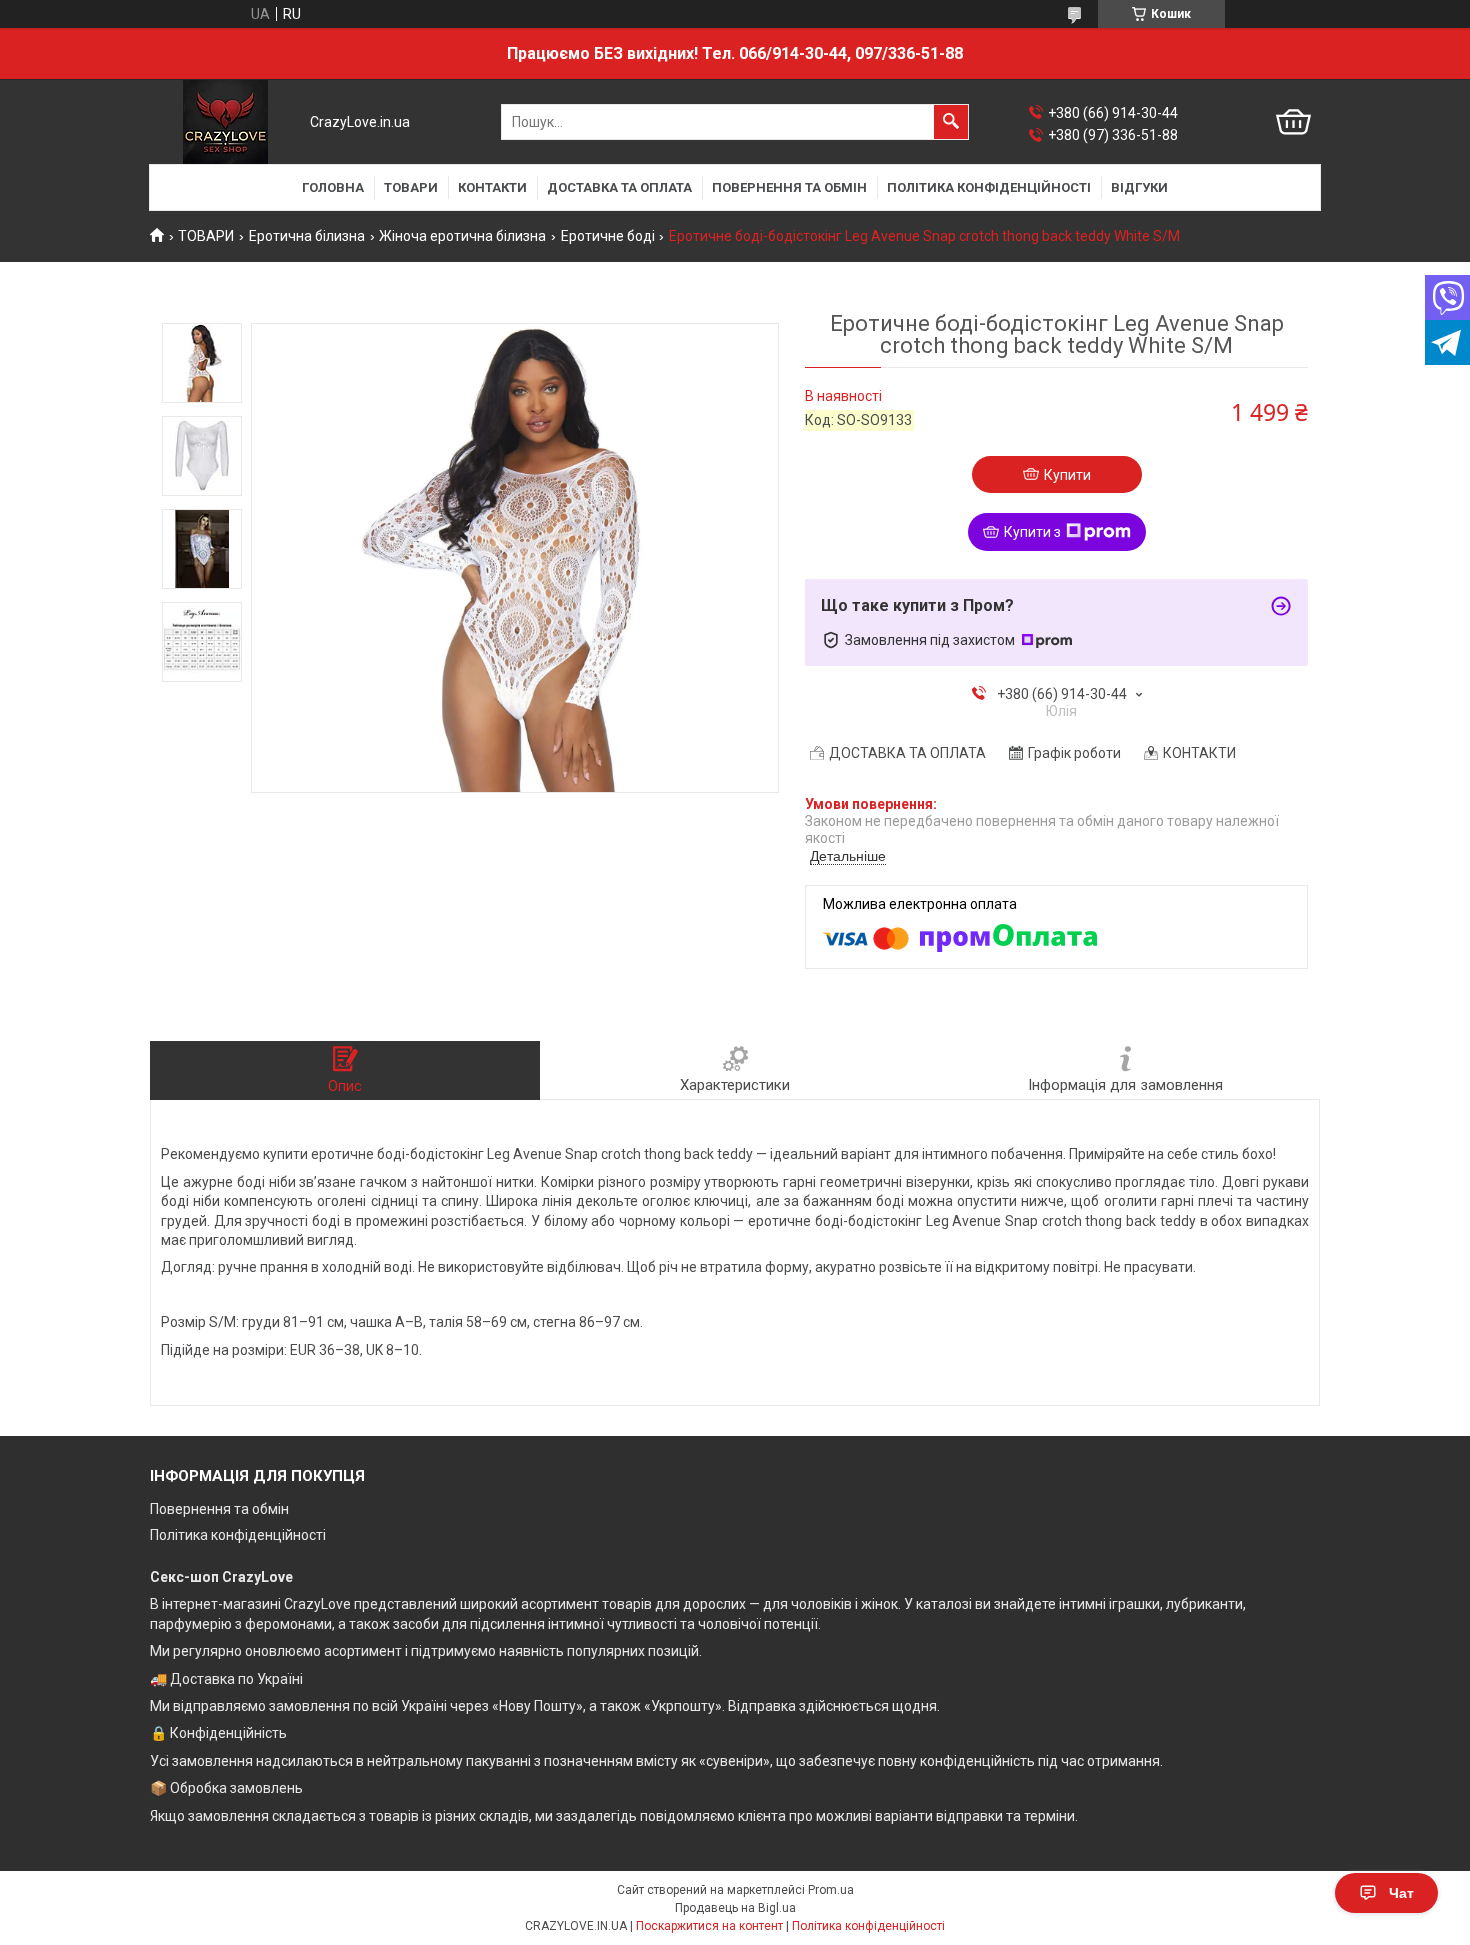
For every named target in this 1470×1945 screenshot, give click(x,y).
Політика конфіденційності (238, 1535)
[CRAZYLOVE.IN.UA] (225, 122)
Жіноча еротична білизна (462, 236)
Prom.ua (831, 1890)
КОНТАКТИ (492, 187)
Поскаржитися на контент (709, 1926)
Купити (1067, 475)
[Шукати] (951, 122)
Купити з (1032, 532)
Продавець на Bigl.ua (735, 1908)
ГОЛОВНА (333, 187)
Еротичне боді (608, 236)
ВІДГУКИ (1139, 187)
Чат (1401, 1893)
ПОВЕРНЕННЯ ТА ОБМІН (789, 187)
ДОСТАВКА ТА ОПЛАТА (619, 187)
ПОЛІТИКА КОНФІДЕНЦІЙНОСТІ (989, 187)
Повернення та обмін (219, 1509)
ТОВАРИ (411, 187)
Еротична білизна (307, 236)
